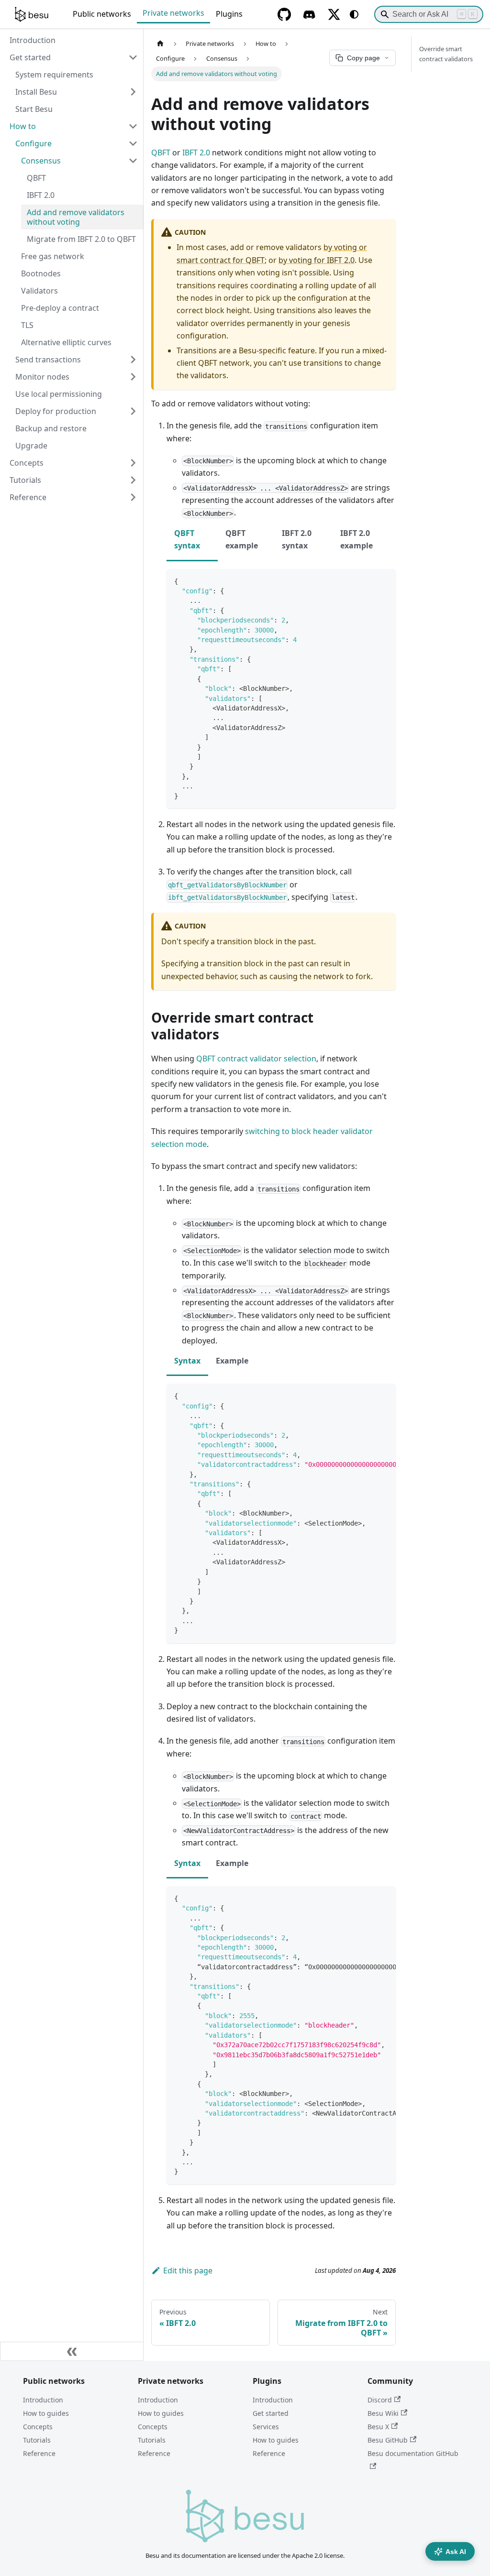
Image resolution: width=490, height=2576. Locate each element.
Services (266, 2427)
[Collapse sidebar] (72, 2351)
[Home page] (160, 44)
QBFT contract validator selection (256, 1059)
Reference (39, 2453)
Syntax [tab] (187, 1361)
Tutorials (37, 2440)
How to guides (46, 2413)
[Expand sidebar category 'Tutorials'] (133, 480)
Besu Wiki (383, 2413)
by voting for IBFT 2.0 (317, 260)
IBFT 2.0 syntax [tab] (297, 539)
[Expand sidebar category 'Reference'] (133, 497)
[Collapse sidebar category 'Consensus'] (133, 161)
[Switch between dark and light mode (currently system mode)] (354, 14)
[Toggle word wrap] (367, 1396)
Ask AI (456, 2552)
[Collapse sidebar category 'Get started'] (133, 57)
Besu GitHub (388, 2440)
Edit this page (188, 2270)
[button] (77, 143)
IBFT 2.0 (196, 153)
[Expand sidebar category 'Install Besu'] (133, 92)
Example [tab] (232, 1361)
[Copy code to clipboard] (384, 581)
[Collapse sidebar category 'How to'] (133, 126)
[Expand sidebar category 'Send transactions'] (133, 360)
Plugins (229, 14)
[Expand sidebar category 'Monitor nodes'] (133, 377)
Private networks (173, 13)
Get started (271, 2413)
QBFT (161, 153)
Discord (380, 2400)
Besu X (378, 2427)
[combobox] (429, 14)
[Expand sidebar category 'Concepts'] (133, 463)
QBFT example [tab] (242, 539)
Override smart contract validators (446, 54)
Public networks (102, 14)
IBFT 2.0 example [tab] (356, 539)
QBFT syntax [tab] (187, 539)
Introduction (43, 2400)
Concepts (38, 2427)
